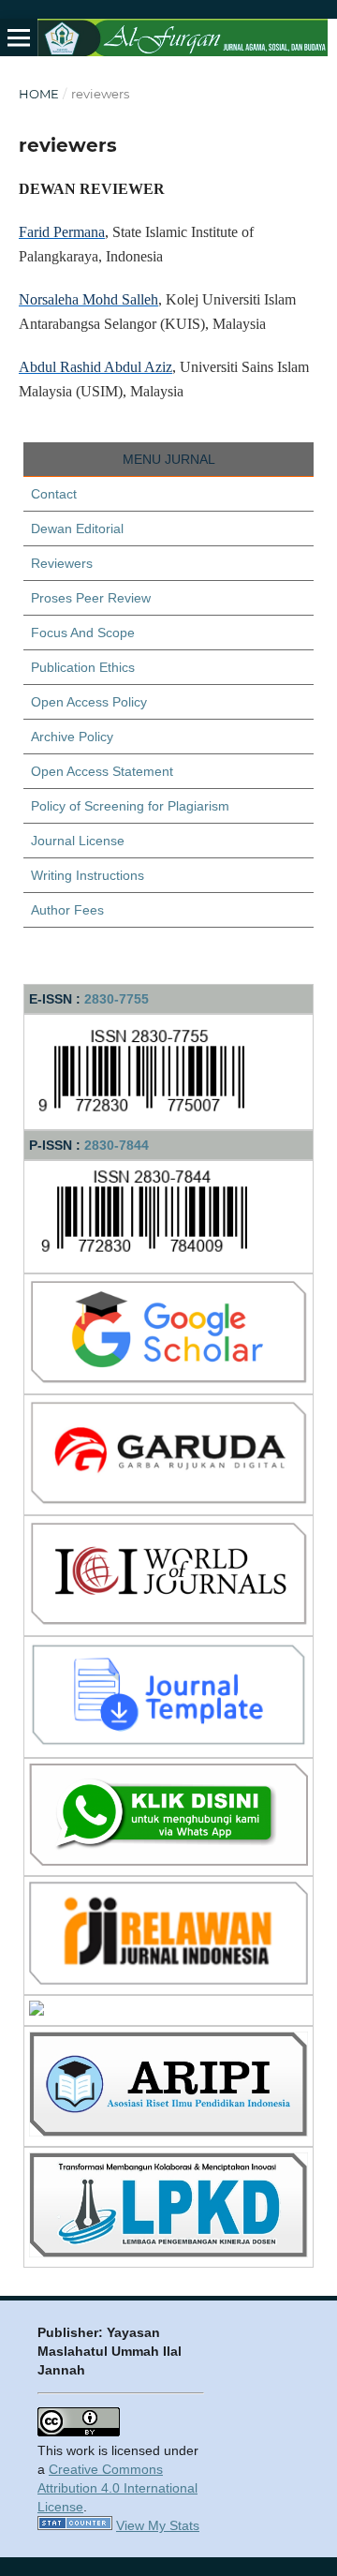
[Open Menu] (19, 37)
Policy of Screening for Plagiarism (130, 806)
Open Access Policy (89, 702)
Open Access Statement (102, 771)
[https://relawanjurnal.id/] (168, 1980)
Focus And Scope (83, 633)
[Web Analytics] (75, 2525)
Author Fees (67, 910)
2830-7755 (117, 999)
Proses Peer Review (91, 598)
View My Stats (158, 2525)
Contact (54, 494)
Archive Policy (72, 737)
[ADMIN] (168, 1861)
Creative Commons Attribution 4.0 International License (117, 2488)
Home (39, 94)
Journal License (78, 841)
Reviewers (62, 563)
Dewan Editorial (77, 529)
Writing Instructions (88, 875)
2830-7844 (117, 1145)
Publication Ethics (83, 667)
